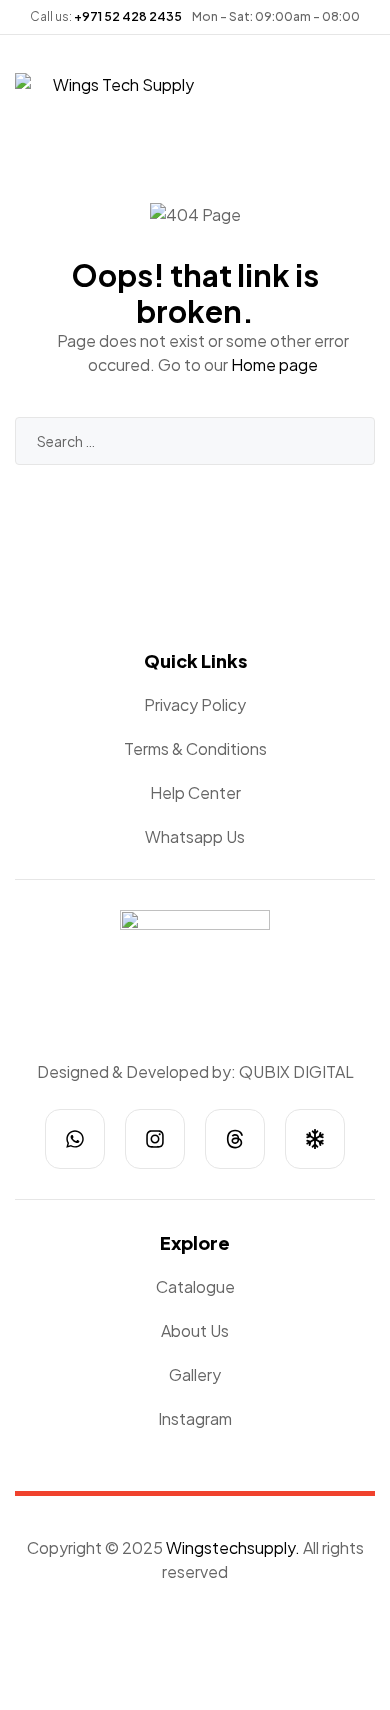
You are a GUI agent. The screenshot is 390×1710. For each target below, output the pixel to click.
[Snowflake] (315, 1139)
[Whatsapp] (75, 1139)
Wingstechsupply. (233, 1547)
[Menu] (23, 61)
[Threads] (235, 1139)
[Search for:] (195, 440)
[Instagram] (155, 1139)
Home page (274, 364)
